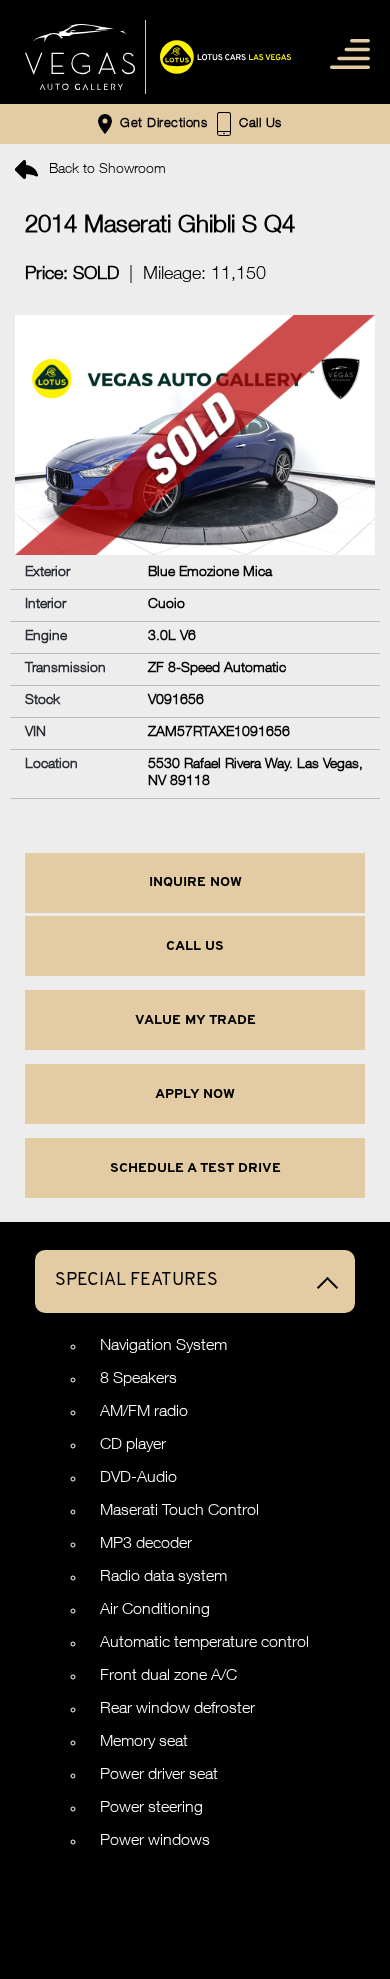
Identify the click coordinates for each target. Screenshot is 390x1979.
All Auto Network (241, 1907)
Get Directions (161, 125)
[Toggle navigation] (345, 52)
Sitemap (195, 1870)
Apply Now (195, 1094)
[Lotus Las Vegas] (80, 57)
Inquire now (195, 882)
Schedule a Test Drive (195, 1168)
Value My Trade (195, 1020)
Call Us (195, 946)
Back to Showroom (105, 170)
